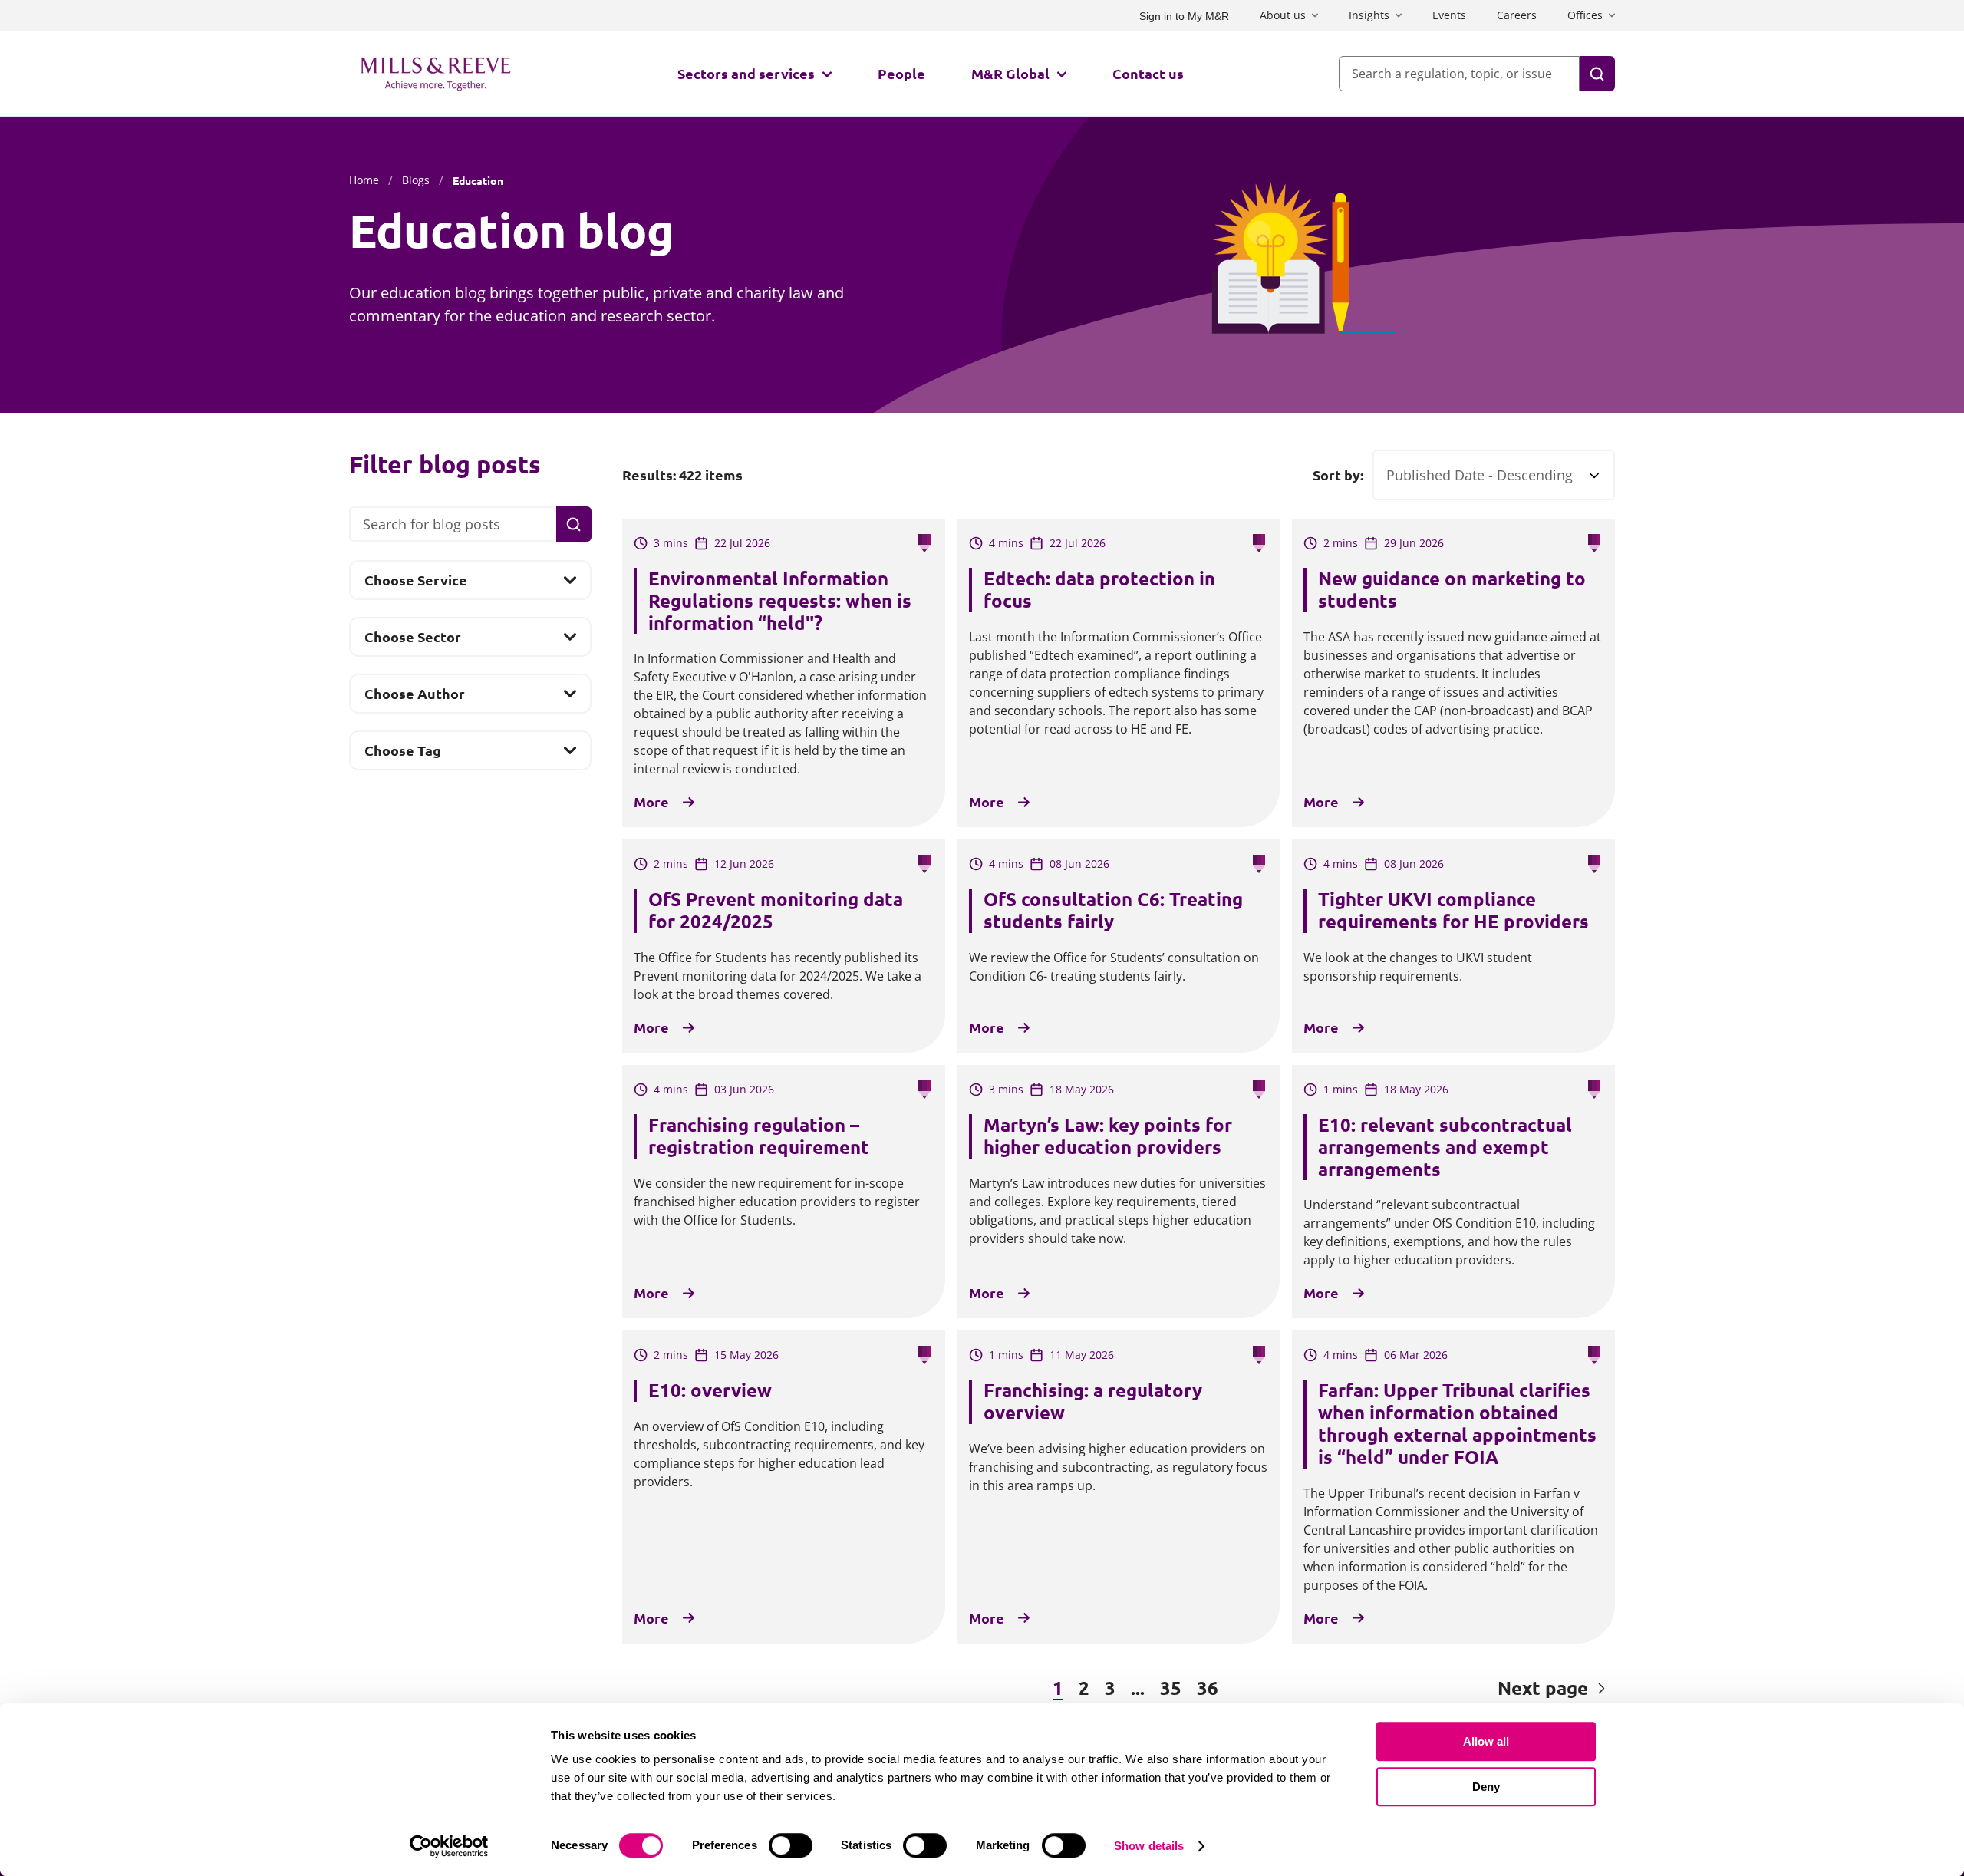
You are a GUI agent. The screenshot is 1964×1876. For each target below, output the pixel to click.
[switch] (791, 1845)
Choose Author (414, 698)
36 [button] (1208, 1688)
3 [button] (1110, 1688)
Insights (1369, 15)
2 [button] (1084, 1688)
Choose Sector (412, 641)
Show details (1149, 1846)
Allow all (1486, 1741)
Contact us (1148, 73)
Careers (1517, 15)
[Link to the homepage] (436, 74)
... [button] (1138, 1688)
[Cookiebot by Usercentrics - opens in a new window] (449, 1846)
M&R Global (1010, 73)
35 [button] (1171, 1688)
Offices (1585, 15)
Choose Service (415, 585)
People (901, 73)
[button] (705, 1689)
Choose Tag (402, 755)
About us (1283, 15)
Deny (1486, 1787)
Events (1449, 15)
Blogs (416, 180)
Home (364, 180)
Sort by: (1338, 475)
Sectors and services (746, 73)
